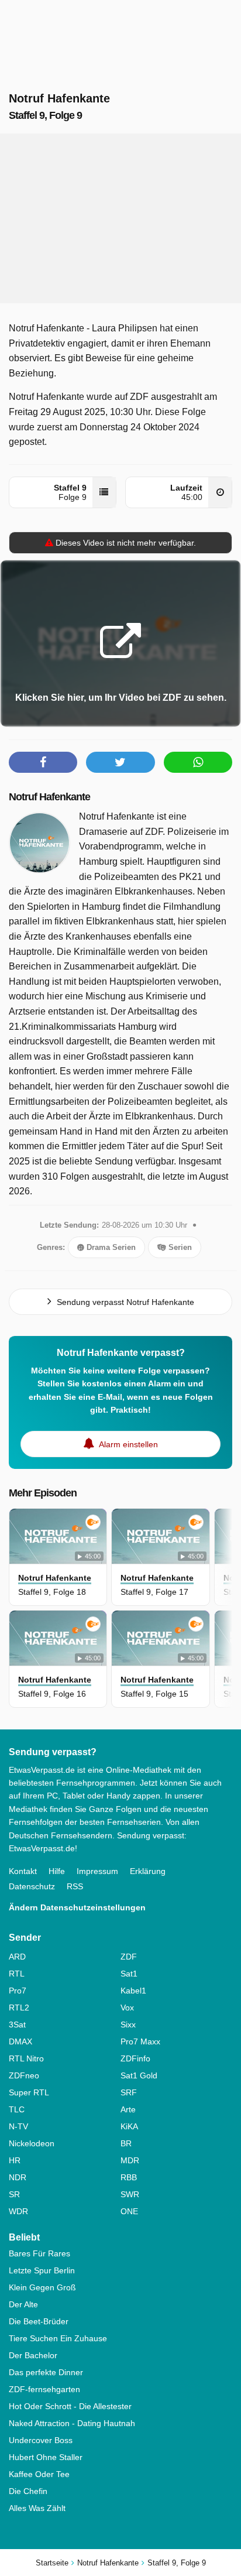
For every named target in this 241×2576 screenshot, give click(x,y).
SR (14, 2194)
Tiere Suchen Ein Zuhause (58, 2338)
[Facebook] (43, 762)
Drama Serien (110, 1247)
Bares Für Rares (39, 2253)
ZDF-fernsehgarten (44, 2389)
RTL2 (19, 2008)
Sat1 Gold (139, 2075)
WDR (18, 2211)
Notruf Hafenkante (49, 797)
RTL (17, 1974)
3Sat (17, 2025)
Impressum (97, 1871)
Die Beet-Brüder (39, 2321)
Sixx (128, 2025)
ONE (129, 2211)
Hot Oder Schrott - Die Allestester (70, 2406)
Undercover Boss (41, 2440)
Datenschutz (32, 1886)
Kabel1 (133, 1991)
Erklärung (148, 1871)
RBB (129, 2177)
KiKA (129, 2126)
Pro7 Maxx (140, 2041)
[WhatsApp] (198, 762)
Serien (179, 1247)
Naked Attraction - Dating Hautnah (72, 2423)
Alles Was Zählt (37, 2508)
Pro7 (18, 1991)
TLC (17, 2109)
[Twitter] (120, 762)
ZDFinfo (135, 2058)
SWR (130, 2194)
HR (15, 2160)
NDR (18, 2177)
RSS (75, 1886)
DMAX (20, 2041)
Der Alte (23, 2304)
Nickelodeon (32, 2143)
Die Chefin (28, 2491)
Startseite (52, 2563)
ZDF (129, 1957)
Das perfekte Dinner (46, 2372)
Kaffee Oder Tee (39, 2474)
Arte (128, 2109)
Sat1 (129, 1974)
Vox (127, 2008)
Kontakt (23, 1871)
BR (126, 2143)
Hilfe (57, 1871)
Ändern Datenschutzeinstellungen (77, 1907)
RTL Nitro (26, 2058)
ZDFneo (24, 2075)
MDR (130, 2160)
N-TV (18, 2126)
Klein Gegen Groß (42, 2287)
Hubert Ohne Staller (46, 2457)
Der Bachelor (33, 2355)
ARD (17, 1957)
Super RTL (29, 2092)
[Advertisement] (120, 218)
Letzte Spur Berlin (42, 2270)
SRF (129, 2092)
